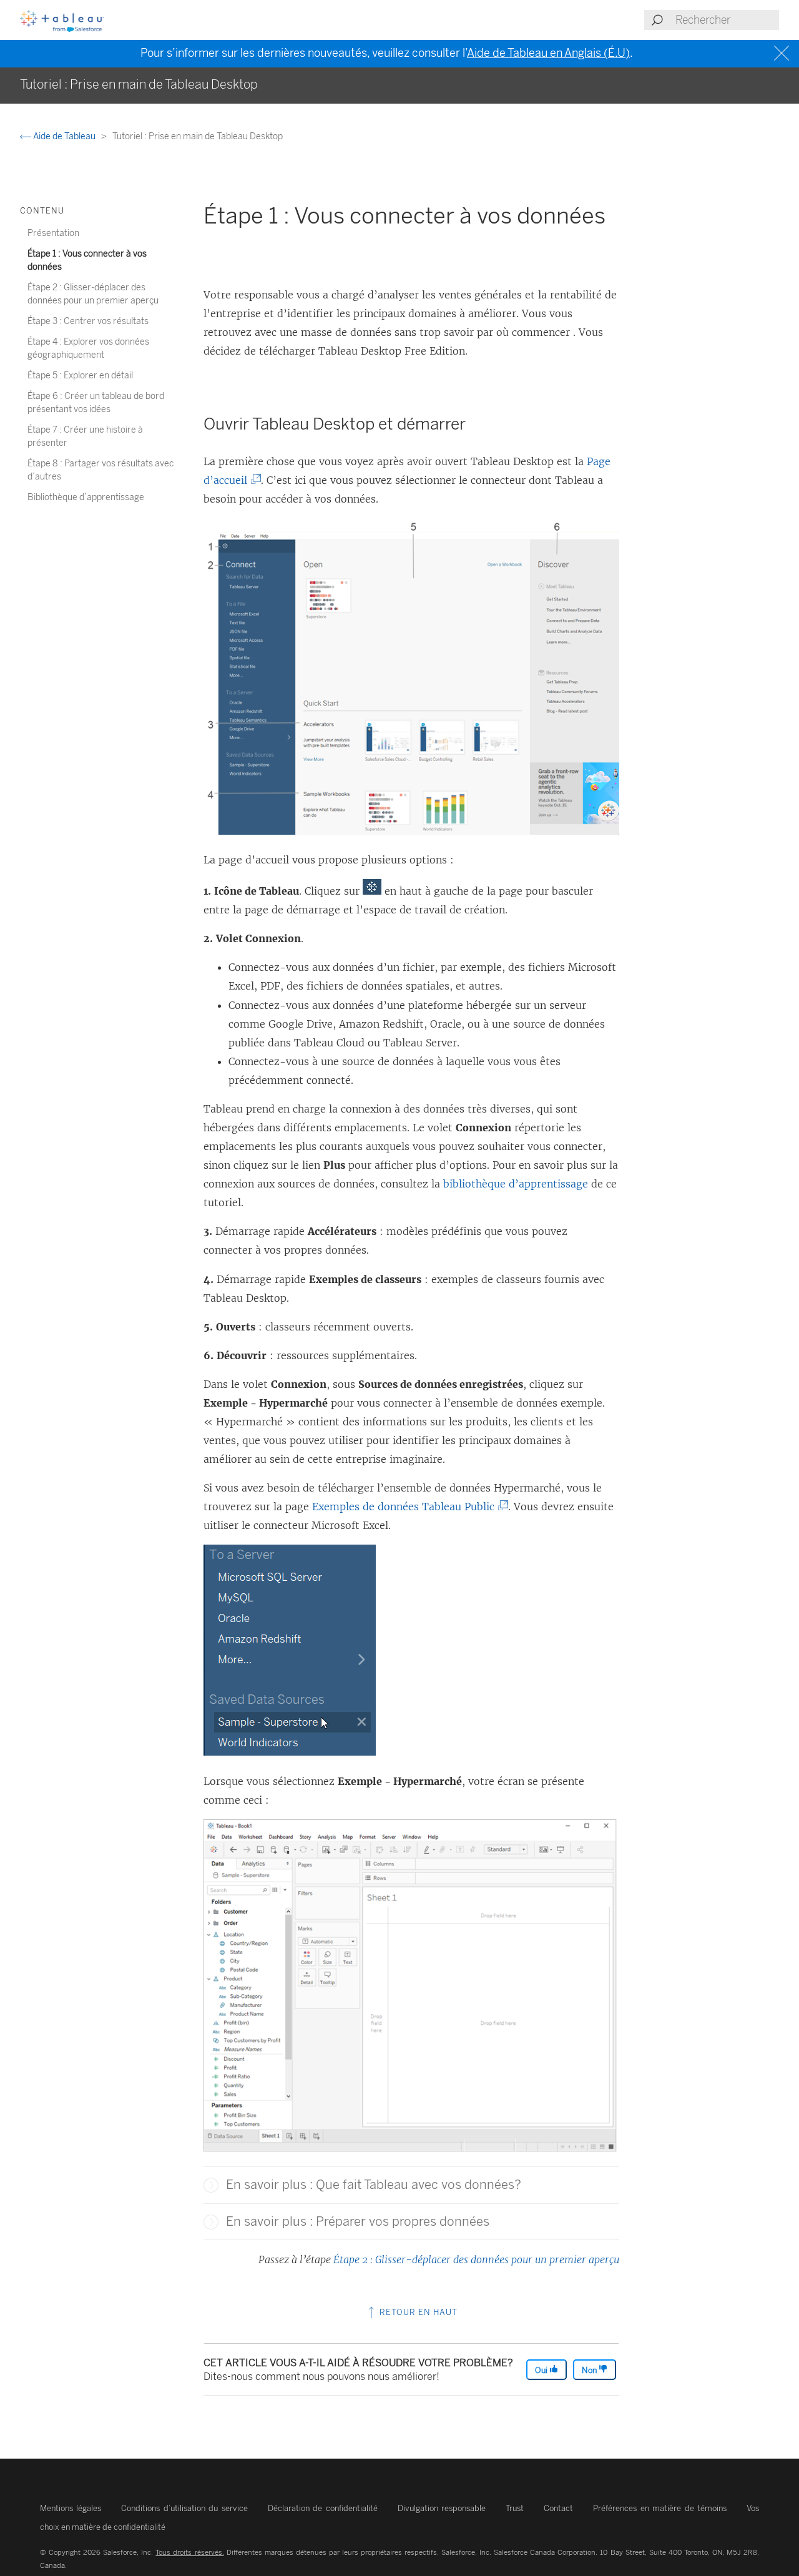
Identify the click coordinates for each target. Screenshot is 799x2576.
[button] (211, 2185)
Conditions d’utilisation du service (184, 2508)
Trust (515, 2508)
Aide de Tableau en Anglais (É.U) (548, 53)
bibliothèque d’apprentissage (516, 1184)
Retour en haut (417, 2312)
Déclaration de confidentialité (323, 2508)
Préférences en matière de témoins (660, 2508)
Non (590, 2370)
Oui (542, 2370)
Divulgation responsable (442, 2508)
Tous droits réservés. (189, 2552)
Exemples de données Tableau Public (406, 1507)
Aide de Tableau (64, 136)
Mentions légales (71, 2508)
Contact (558, 2508)
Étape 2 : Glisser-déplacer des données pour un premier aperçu (476, 2259)
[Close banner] (783, 53)
